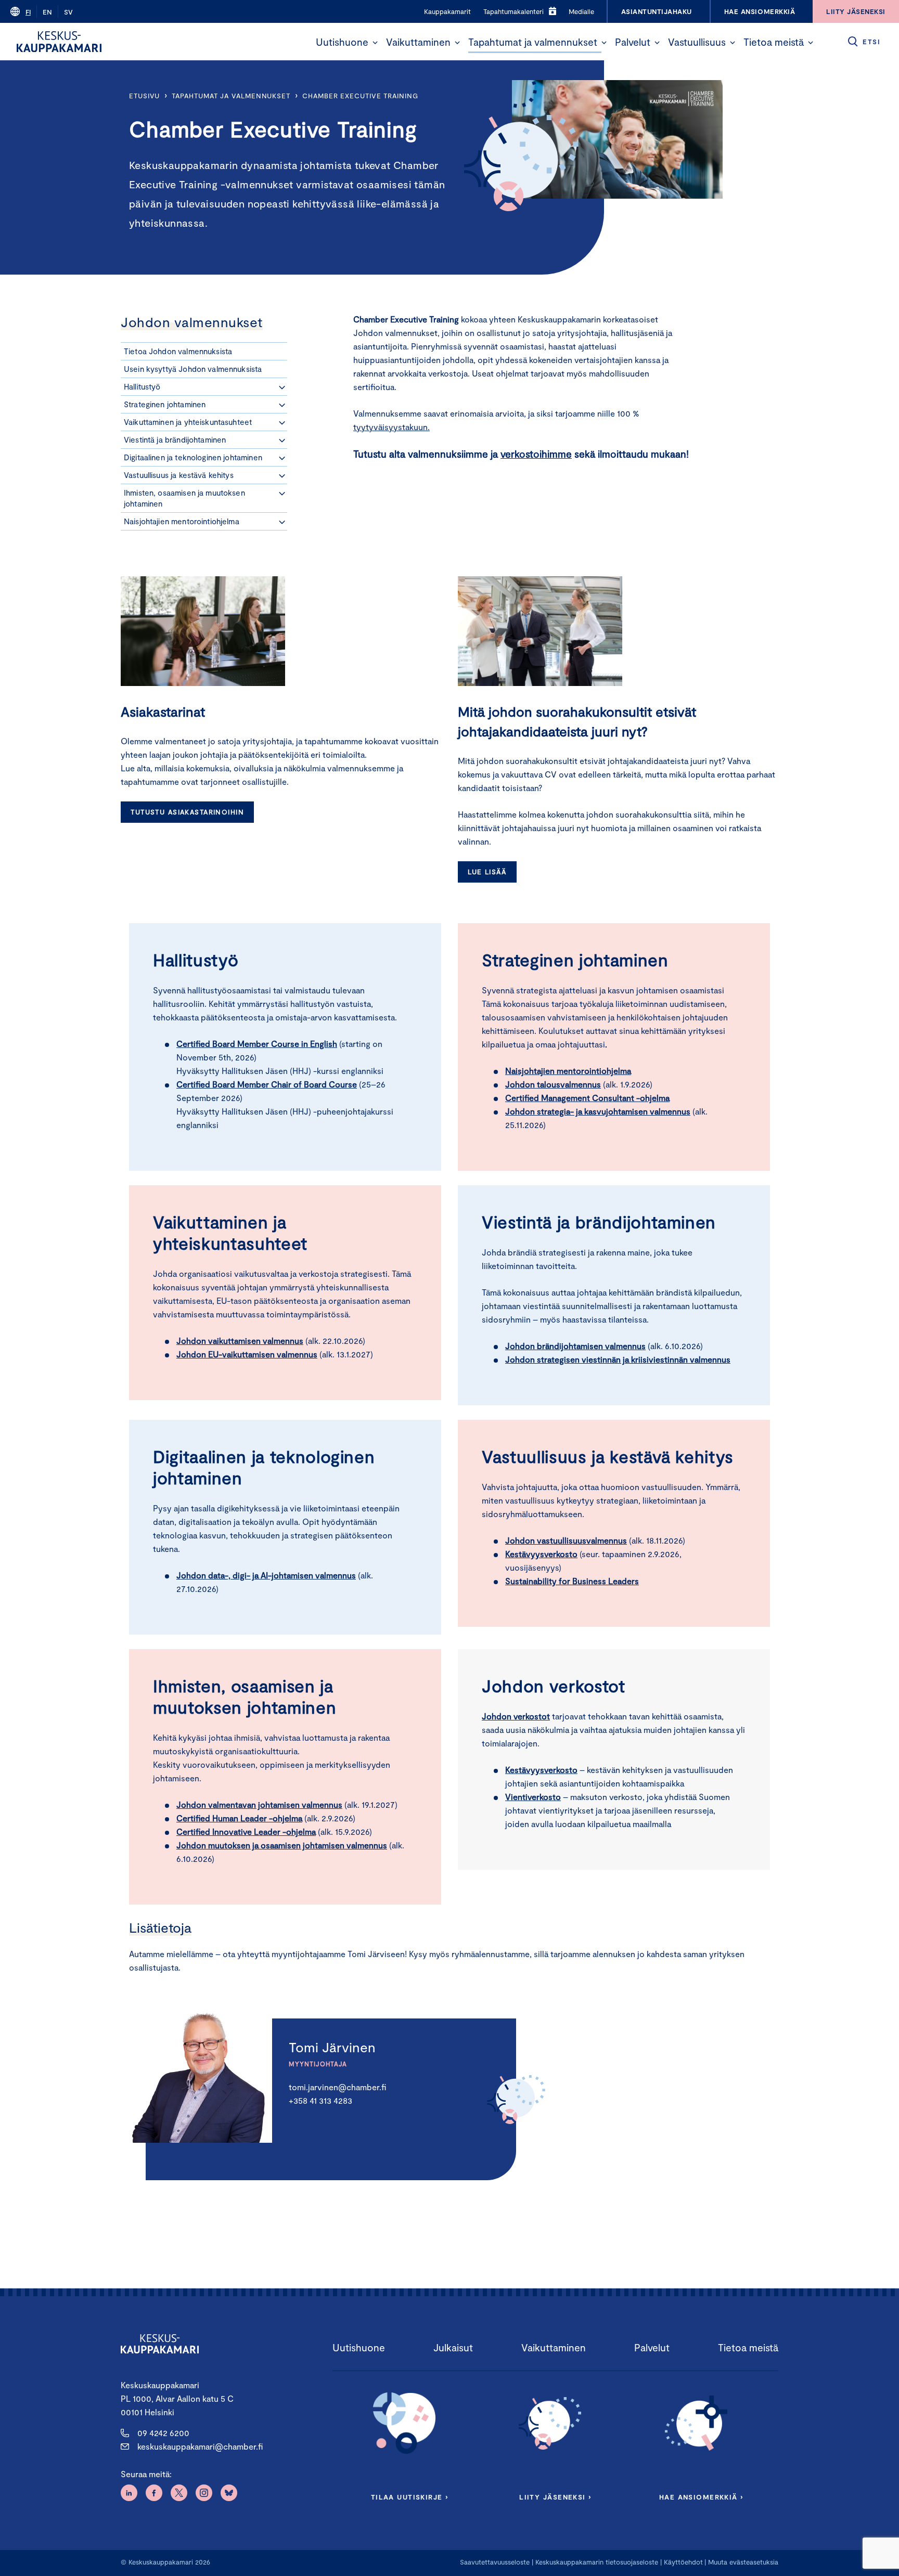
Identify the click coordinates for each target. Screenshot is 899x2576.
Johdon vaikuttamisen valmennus (240, 1341)
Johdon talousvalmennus (553, 1084)
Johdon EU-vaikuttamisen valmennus (247, 1354)
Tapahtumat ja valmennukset (533, 42)
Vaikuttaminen (418, 42)
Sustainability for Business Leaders (572, 1581)
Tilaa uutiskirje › (410, 2497)
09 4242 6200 (163, 2433)
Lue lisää (487, 872)
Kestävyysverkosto (541, 1554)
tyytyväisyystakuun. (391, 427)
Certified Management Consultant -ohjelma (587, 1098)
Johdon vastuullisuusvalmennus (566, 1540)
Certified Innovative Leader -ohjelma (246, 1831)
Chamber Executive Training (360, 96)
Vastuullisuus (697, 42)
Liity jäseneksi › (555, 2497)
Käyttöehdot (683, 2562)
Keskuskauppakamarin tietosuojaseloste (596, 2562)
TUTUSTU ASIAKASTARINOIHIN (187, 812)
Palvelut (633, 42)
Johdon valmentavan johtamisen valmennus (259, 1804)
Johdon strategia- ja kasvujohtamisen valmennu (596, 1111)
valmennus (266, 1575)
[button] (375, 43)
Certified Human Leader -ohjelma (239, 1818)
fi (28, 12)
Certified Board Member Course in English (257, 1044)
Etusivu (144, 96)
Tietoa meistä (774, 42)
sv (68, 12)
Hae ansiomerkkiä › (701, 2497)
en (47, 12)
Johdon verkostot (516, 1716)
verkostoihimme (536, 454)
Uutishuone (342, 42)
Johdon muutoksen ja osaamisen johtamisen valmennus (282, 1845)
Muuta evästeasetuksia (743, 2562)
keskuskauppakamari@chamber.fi (200, 2446)
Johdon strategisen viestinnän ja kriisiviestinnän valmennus (618, 1359)
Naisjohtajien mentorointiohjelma (568, 1071)
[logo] (59, 42)
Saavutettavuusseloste (495, 2562)
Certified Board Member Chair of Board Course (267, 1084)
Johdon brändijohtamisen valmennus (575, 1346)
